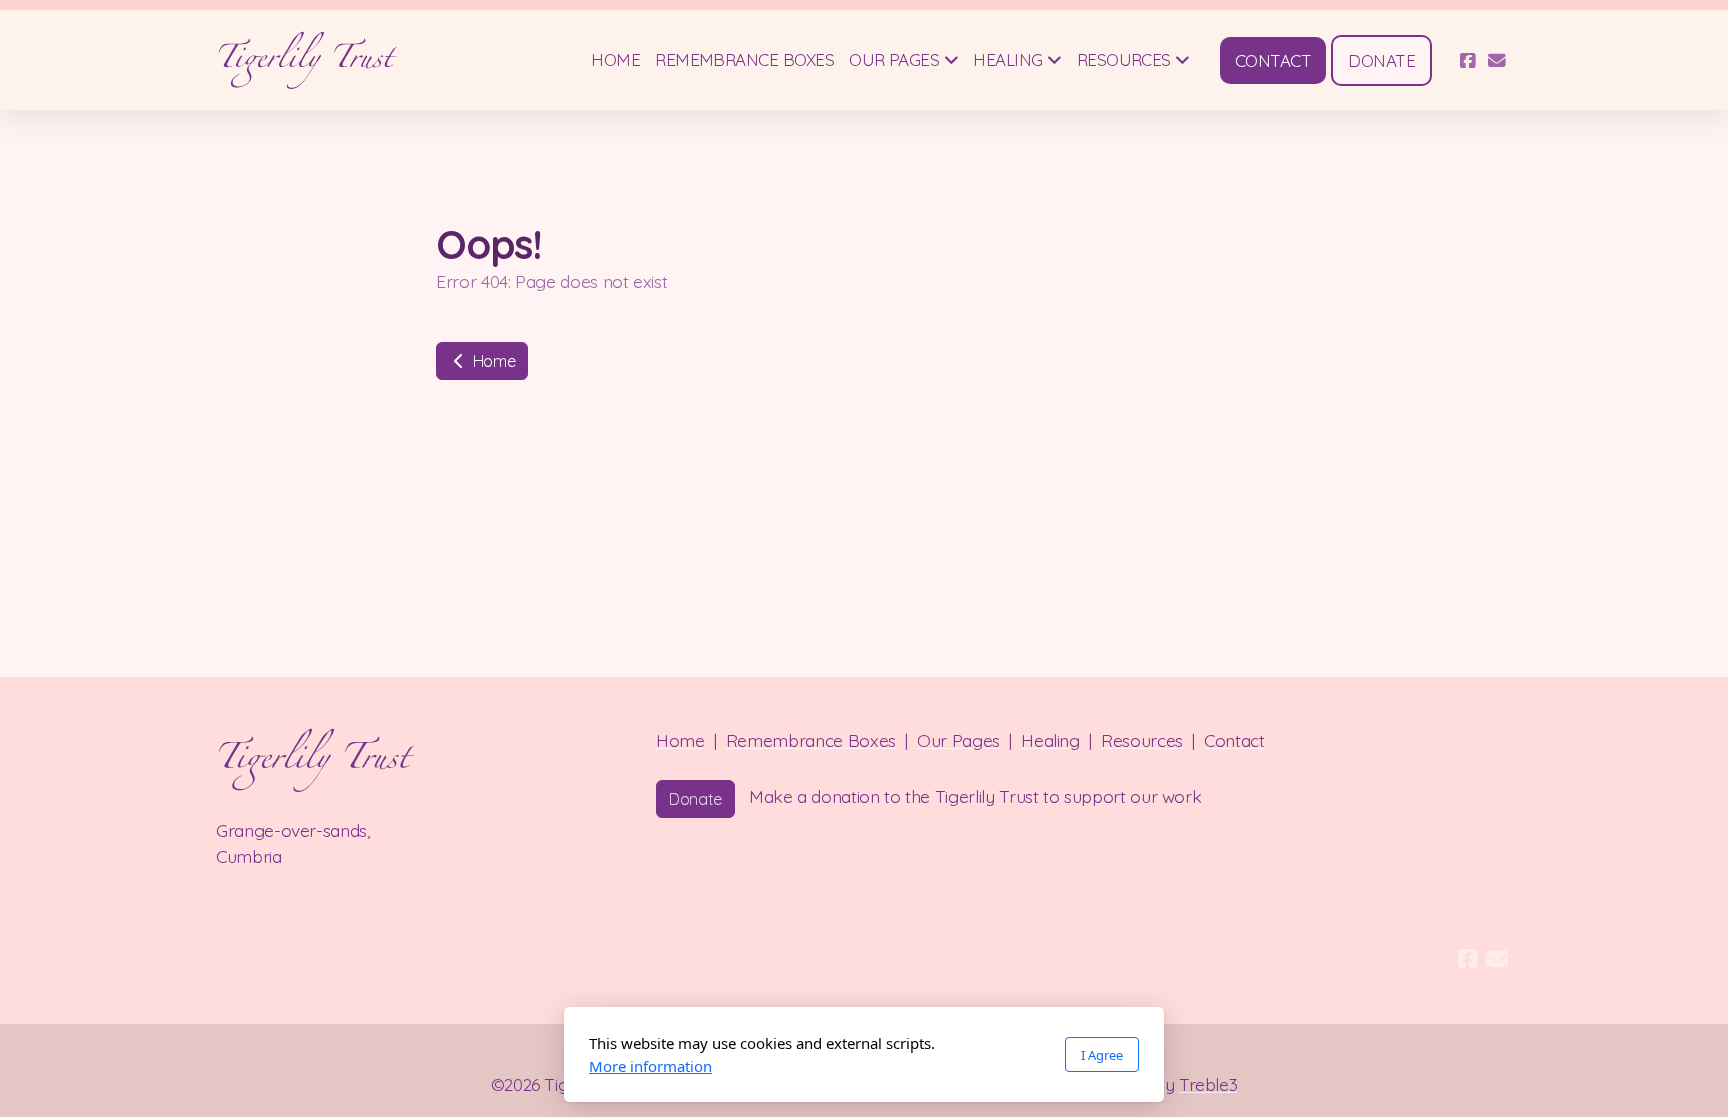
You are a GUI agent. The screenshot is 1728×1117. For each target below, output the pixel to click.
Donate (695, 799)
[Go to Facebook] (1467, 60)
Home (492, 361)
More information (650, 1066)
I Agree (1102, 1055)
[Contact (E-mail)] (1497, 60)
